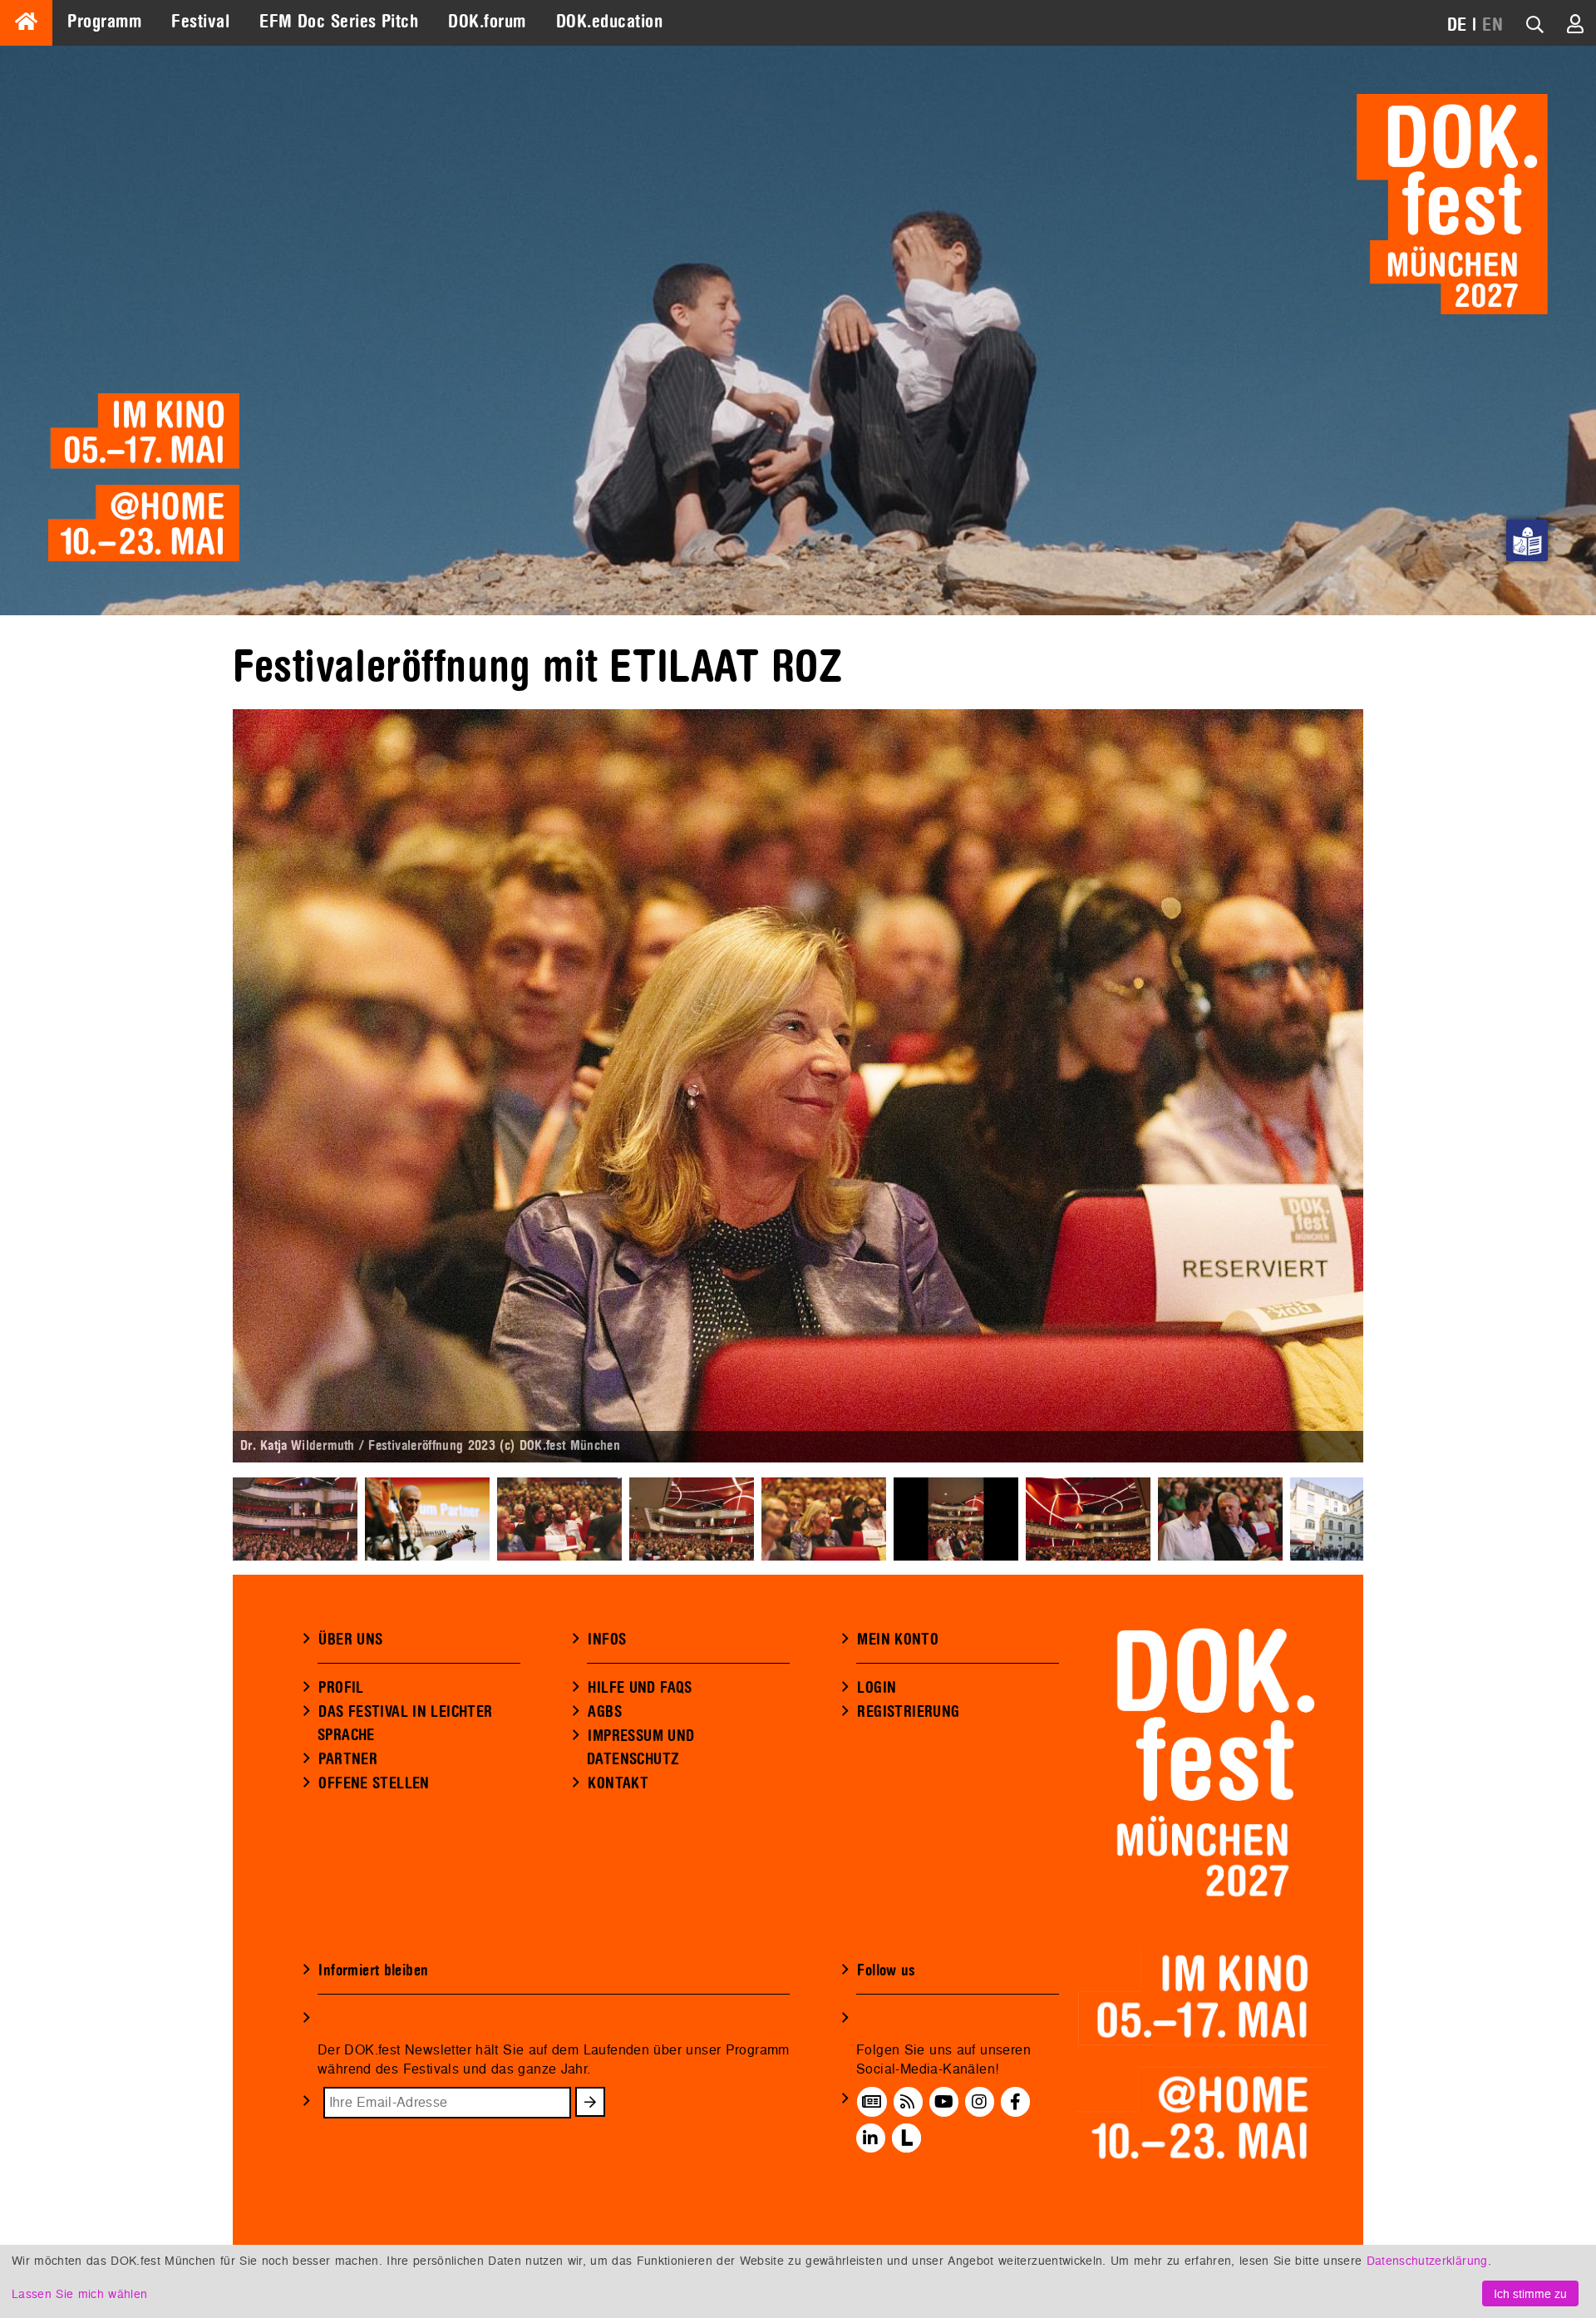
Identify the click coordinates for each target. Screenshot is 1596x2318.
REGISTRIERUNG (908, 1712)
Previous (208, 1086)
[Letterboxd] (906, 2138)
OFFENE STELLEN (374, 1783)
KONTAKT (618, 1783)
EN (1493, 25)
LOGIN (877, 1688)
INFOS (607, 1640)
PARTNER (348, 1759)
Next (1388, 1086)
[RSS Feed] (908, 2102)
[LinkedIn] (870, 2138)
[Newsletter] (872, 2102)
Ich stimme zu (1530, 2293)
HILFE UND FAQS (640, 1688)
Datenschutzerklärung (1427, 2260)
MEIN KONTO (898, 1640)
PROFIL (341, 1688)
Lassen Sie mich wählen (79, 2293)
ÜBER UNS (350, 1640)
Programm (104, 22)
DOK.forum (487, 22)
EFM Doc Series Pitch (339, 22)
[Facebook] (1015, 2102)
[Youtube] (944, 2102)
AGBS (605, 1712)
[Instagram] (979, 2102)
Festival (200, 22)
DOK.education (609, 22)
